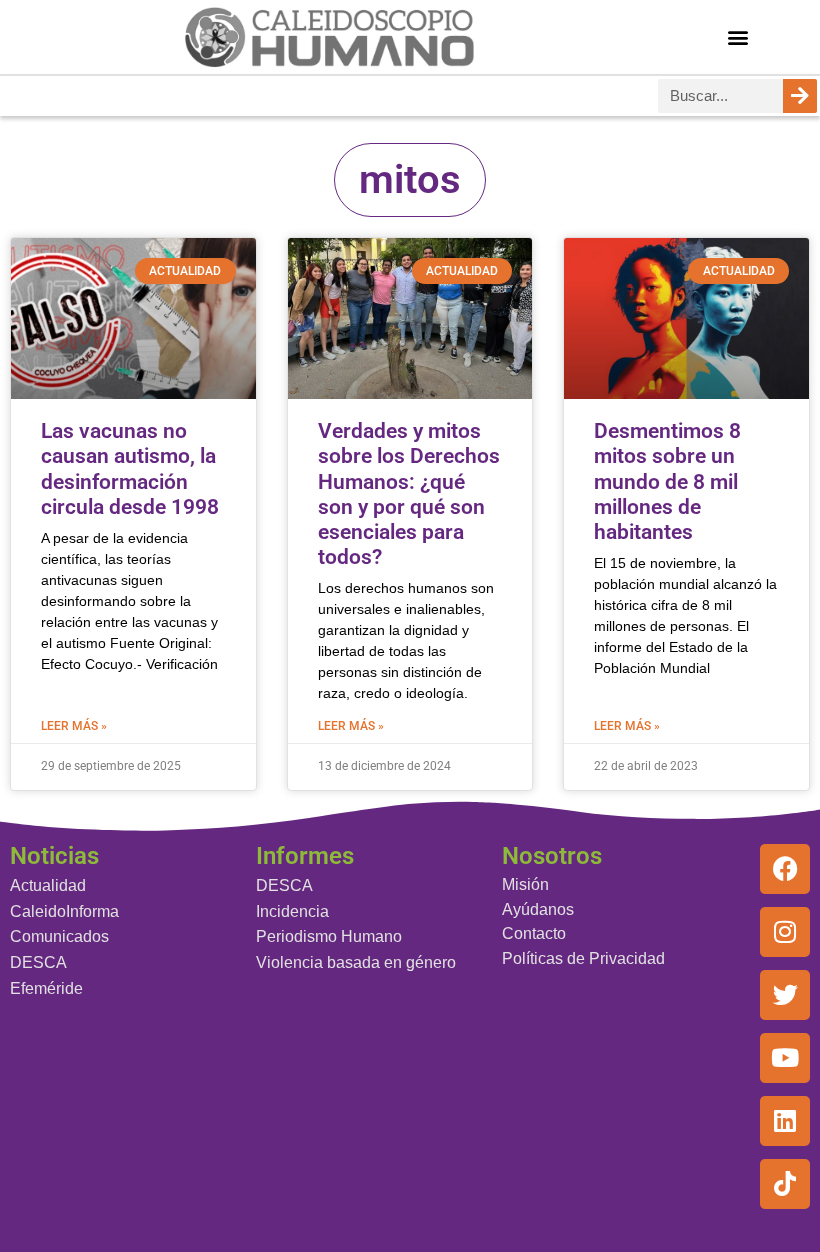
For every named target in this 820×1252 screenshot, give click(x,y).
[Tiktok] (785, 1184)
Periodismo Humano (329, 936)
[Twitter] (785, 995)
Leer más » (74, 726)
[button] (738, 36)
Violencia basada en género (356, 962)
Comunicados (59, 936)
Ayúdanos (538, 909)
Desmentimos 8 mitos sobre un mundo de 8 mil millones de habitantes (667, 481)
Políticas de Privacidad (583, 958)
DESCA (38, 962)
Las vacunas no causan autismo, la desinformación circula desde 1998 (130, 469)
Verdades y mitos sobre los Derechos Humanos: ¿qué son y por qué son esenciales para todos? (409, 494)
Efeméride (46, 988)
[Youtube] (785, 1058)
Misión (525, 884)
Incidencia (292, 911)
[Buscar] (800, 96)
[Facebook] (785, 869)
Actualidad (48, 885)
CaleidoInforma (64, 911)
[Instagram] (785, 932)
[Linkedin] (785, 1121)
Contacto (534, 933)
